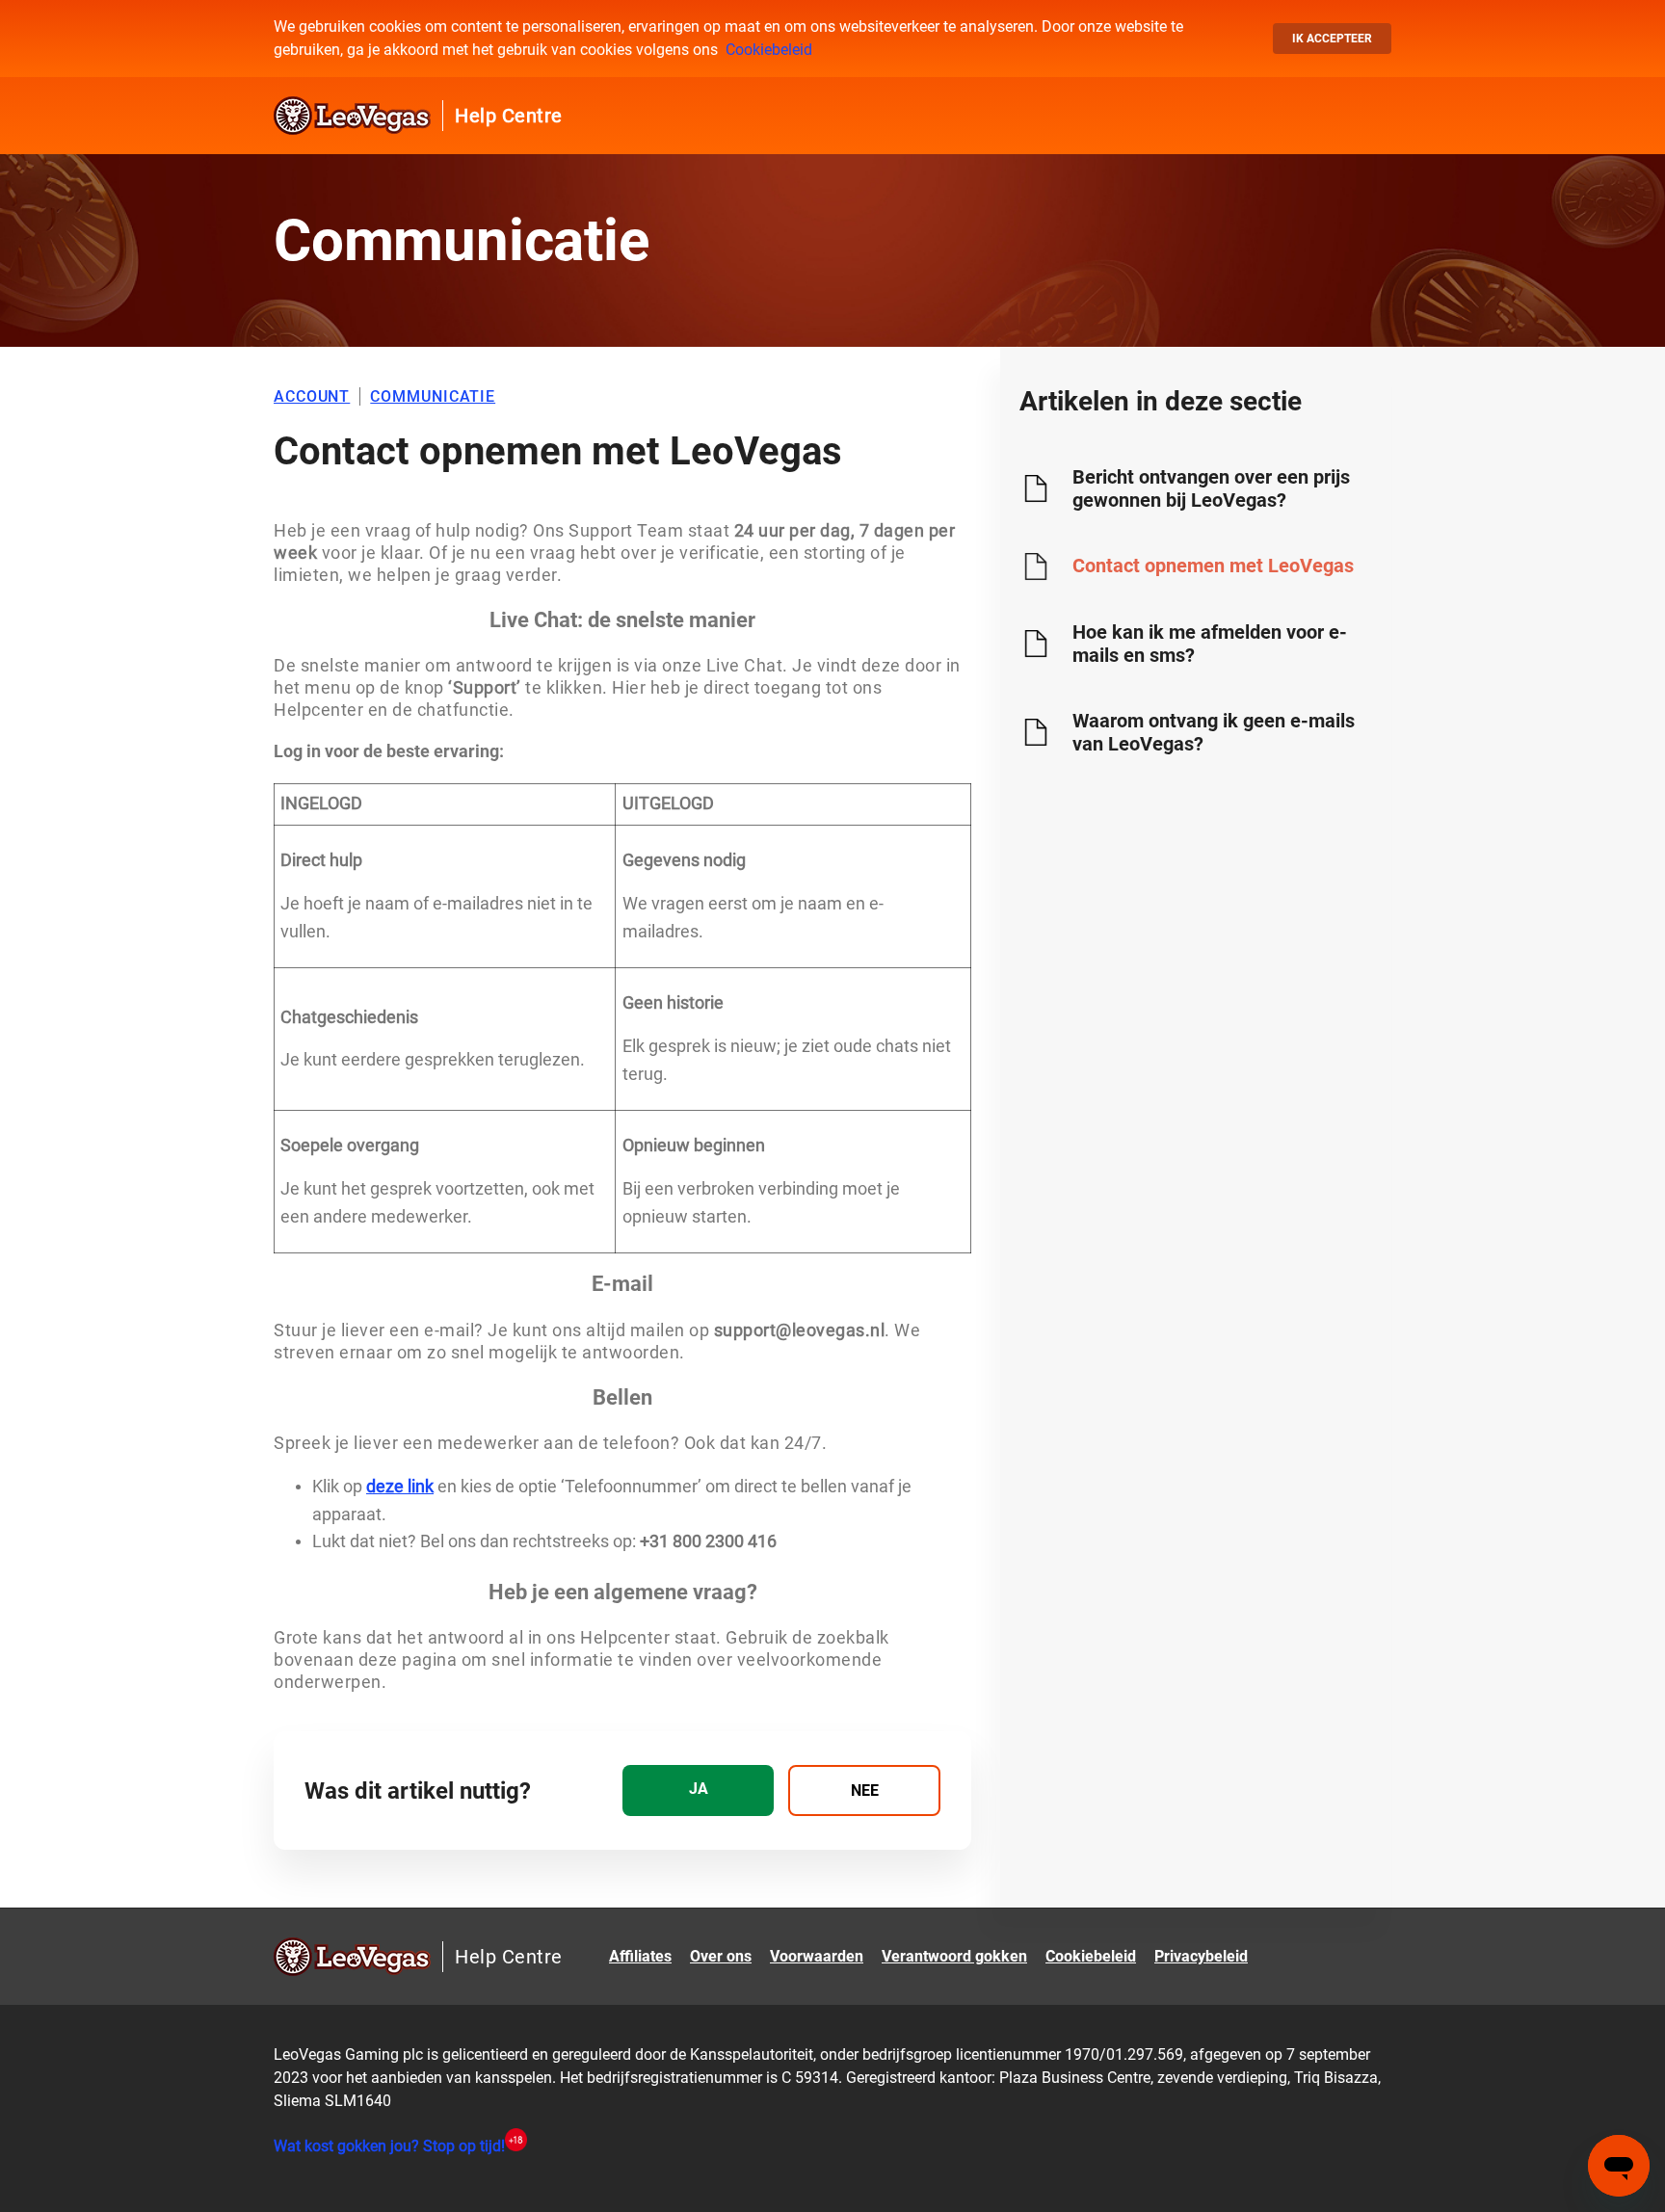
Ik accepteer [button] (1332, 39)
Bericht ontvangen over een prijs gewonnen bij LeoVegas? (1211, 488)
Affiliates (640, 1956)
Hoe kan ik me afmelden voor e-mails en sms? (1210, 644)
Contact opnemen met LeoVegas (1213, 566)
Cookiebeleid (769, 50)
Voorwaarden (817, 1956)
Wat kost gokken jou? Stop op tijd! (389, 2146)
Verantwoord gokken (954, 1956)
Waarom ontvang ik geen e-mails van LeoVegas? (1214, 732)
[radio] (698, 1791)
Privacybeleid (1201, 1956)
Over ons (721, 1956)
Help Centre (509, 116)
